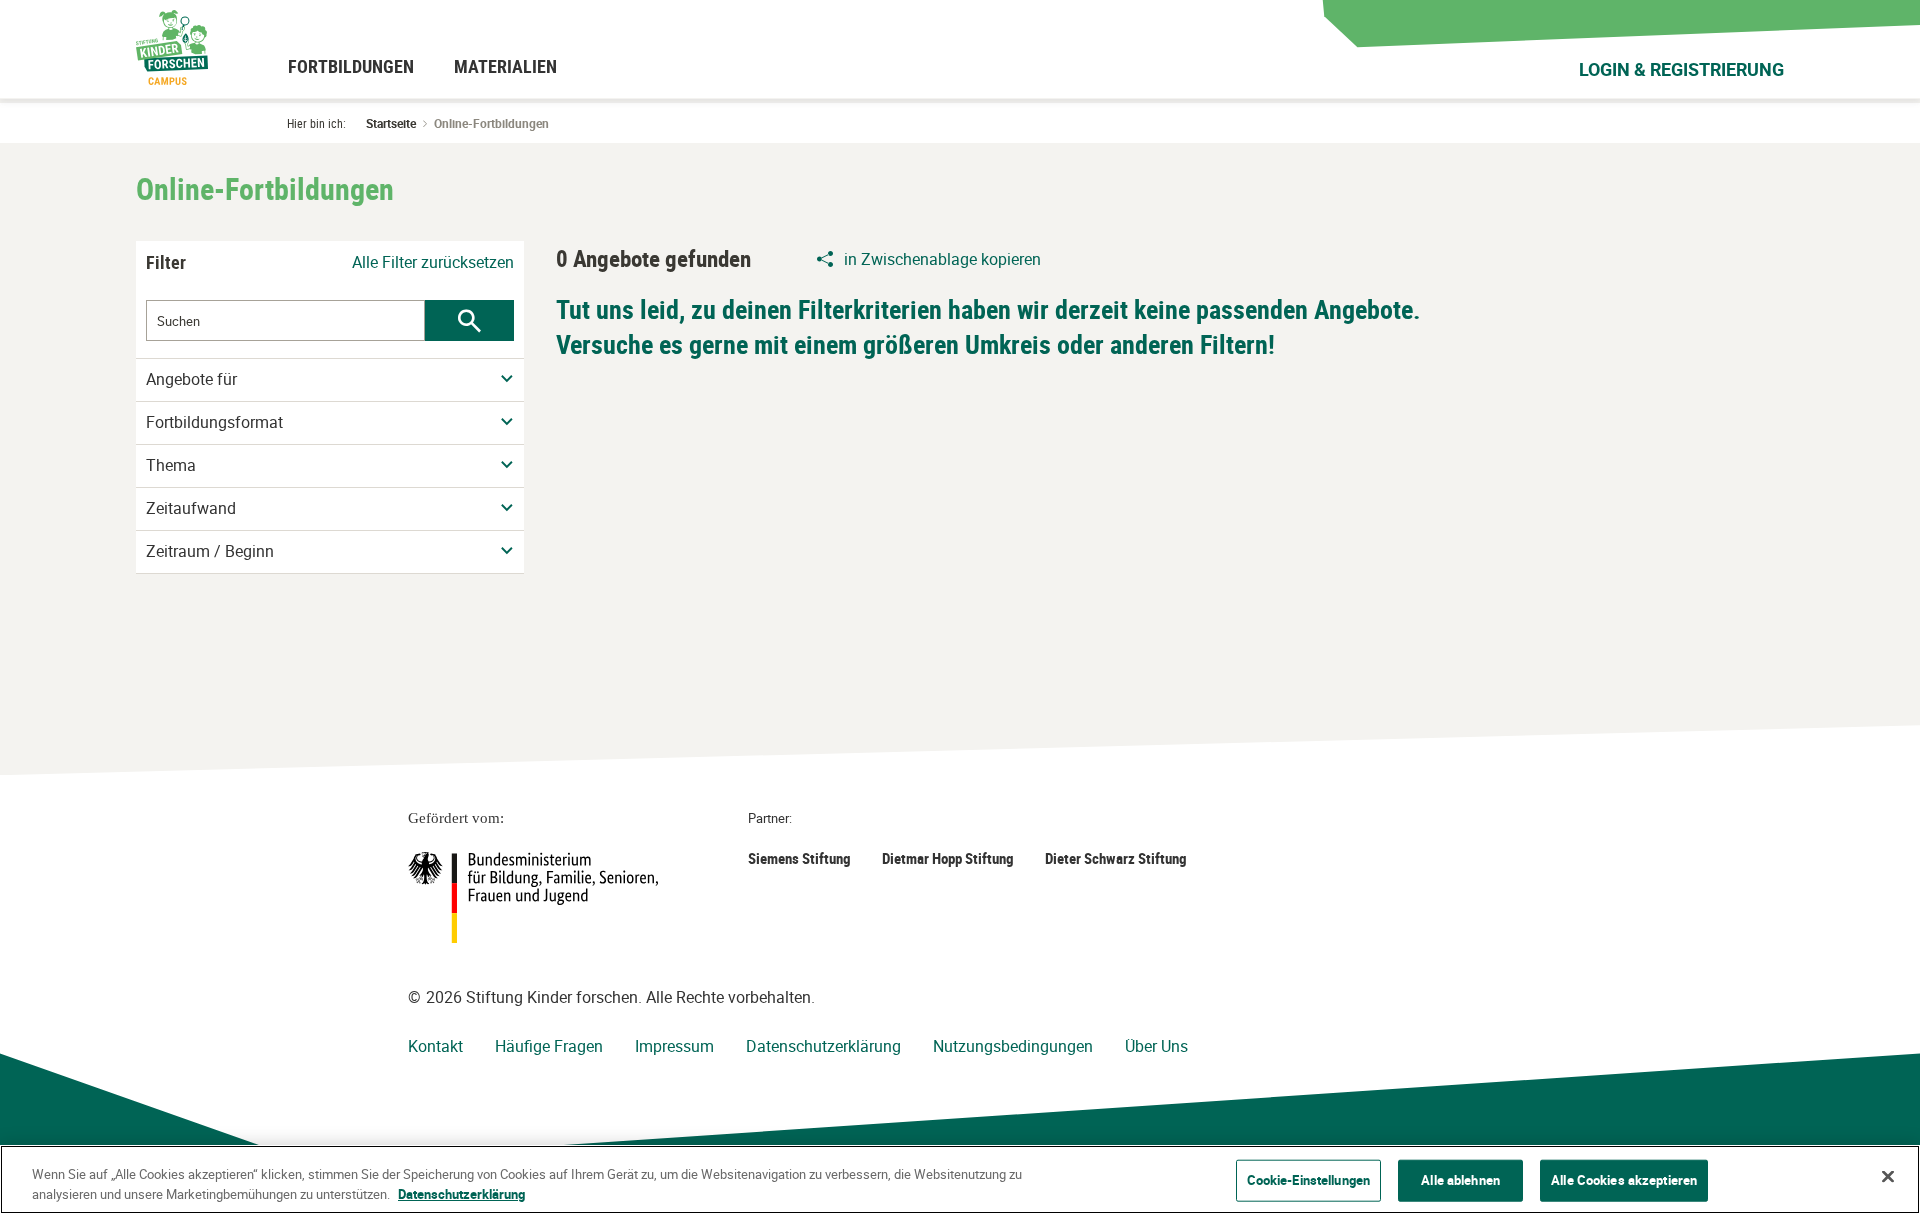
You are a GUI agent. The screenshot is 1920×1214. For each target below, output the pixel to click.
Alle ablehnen (1460, 1180)
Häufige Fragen (549, 1046)
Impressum (674, 1046)
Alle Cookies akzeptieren (1624, 1180)
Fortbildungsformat (214, 422)
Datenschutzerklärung (823, 1046)
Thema (171, 465)
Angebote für (191, 379)
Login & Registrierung (1681, 69)
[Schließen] (1888, 1177)
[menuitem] (351, 66)
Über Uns (1156, 1046)
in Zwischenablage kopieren (942, 259)
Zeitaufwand (191, 508)
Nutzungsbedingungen (1013, 1046)
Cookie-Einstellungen (1309, 1180)
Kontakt (435, 1046)
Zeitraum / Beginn (210, 551)
